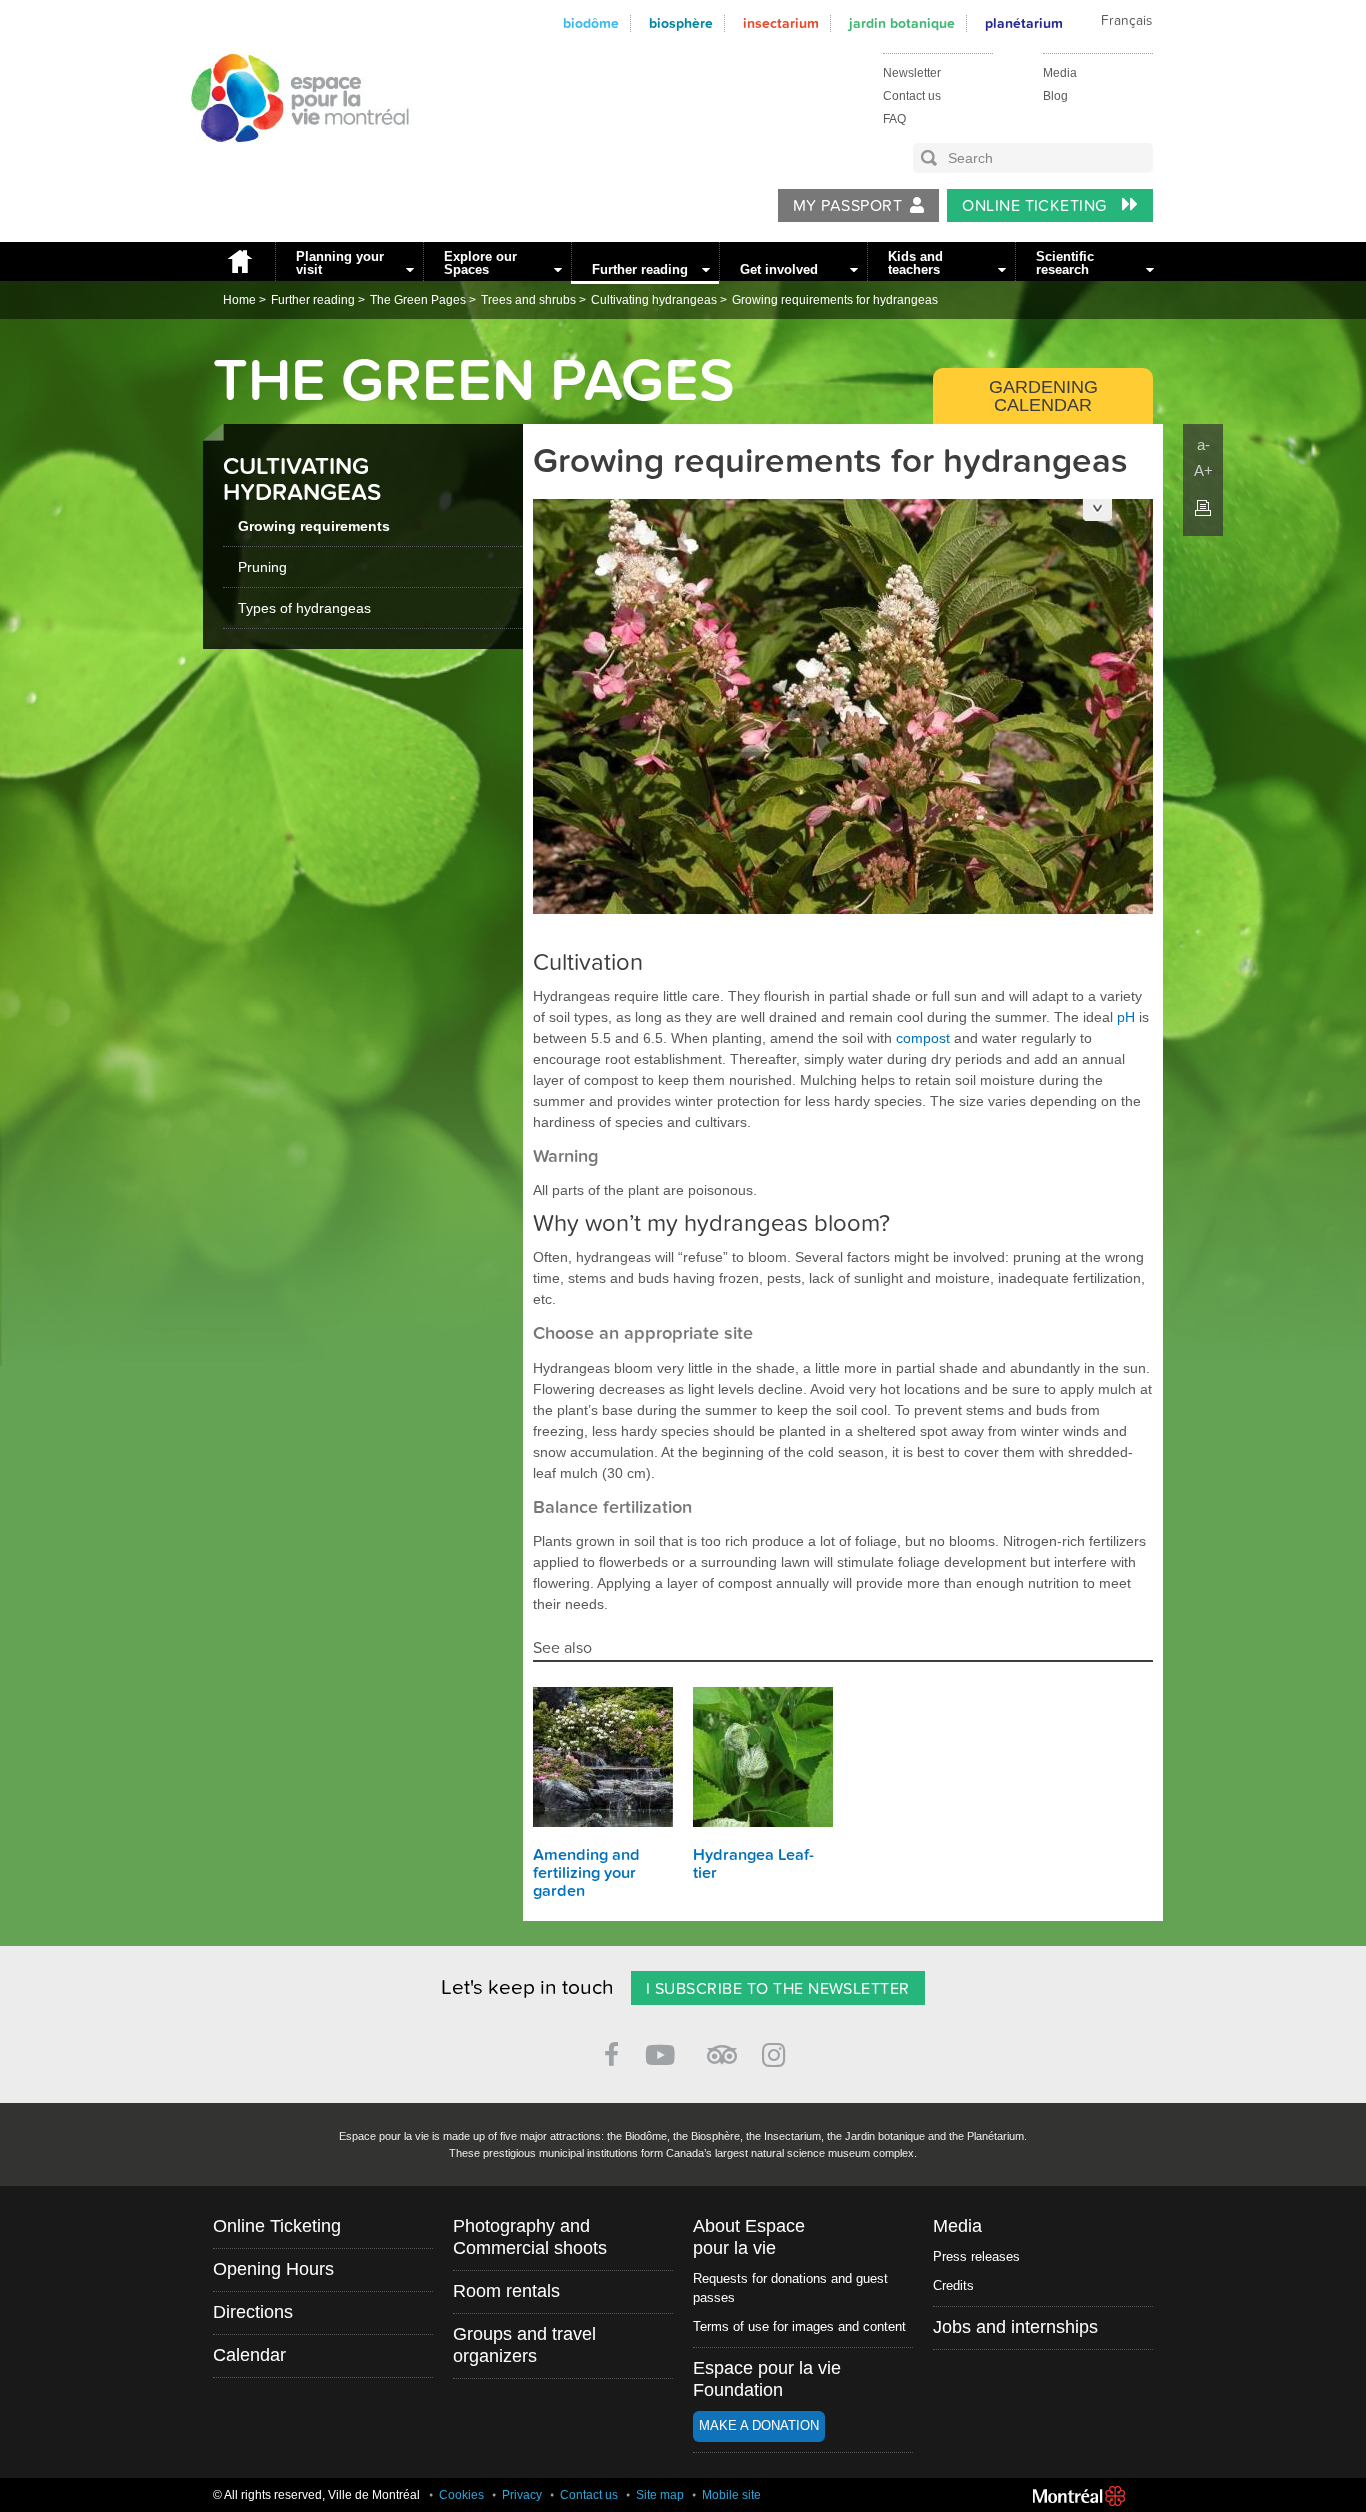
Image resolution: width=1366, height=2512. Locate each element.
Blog (1055, 96)
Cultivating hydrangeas (654, 300)
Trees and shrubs (528, 300)
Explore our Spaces (480, 263)
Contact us (912, 96)
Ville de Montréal (1079, 2496)
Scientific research (1065, 263)
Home (239, 261)
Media (1060, 73)
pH (1126, 1017)
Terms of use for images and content (799, 2326)
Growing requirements (314, 526)
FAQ (894, 119)
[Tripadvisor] (722, 2046)
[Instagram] (777, 2051)
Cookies (461, 2495)
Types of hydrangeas (304, 608)
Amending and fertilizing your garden (586, 1873)
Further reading (640, 269)
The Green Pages (418, 300)
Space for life (293, 161)
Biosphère (681, 23)
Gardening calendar (1043, 396)
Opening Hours (273, 2269)
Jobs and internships (1015, 2327)
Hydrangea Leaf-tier (753, 1864)
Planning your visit (340, 263)
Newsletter (912, 73)
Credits (953, 2285)
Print (1203, 508)
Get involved (779, 269)
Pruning (262, 567)
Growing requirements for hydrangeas (835, 300)
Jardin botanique (902, 23)
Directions (253, 2312)
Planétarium (1024, 23)
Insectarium (781, 23)
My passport (847, 206)
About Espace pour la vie (749, 2237)
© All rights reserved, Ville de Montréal (316, 2495)
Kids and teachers (915, 263)
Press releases (976, 2256)
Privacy (522, 2495)
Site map (660, 2495)
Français (1126, 21)
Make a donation (759, 2425)
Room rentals (506, 2291)
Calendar (249, 2355)
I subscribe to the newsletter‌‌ (778, 1989)
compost (923, 1038)
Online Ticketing (1036, 206)
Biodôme (591, 23)
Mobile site (731, 2495)
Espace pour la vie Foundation (767, 2379)
